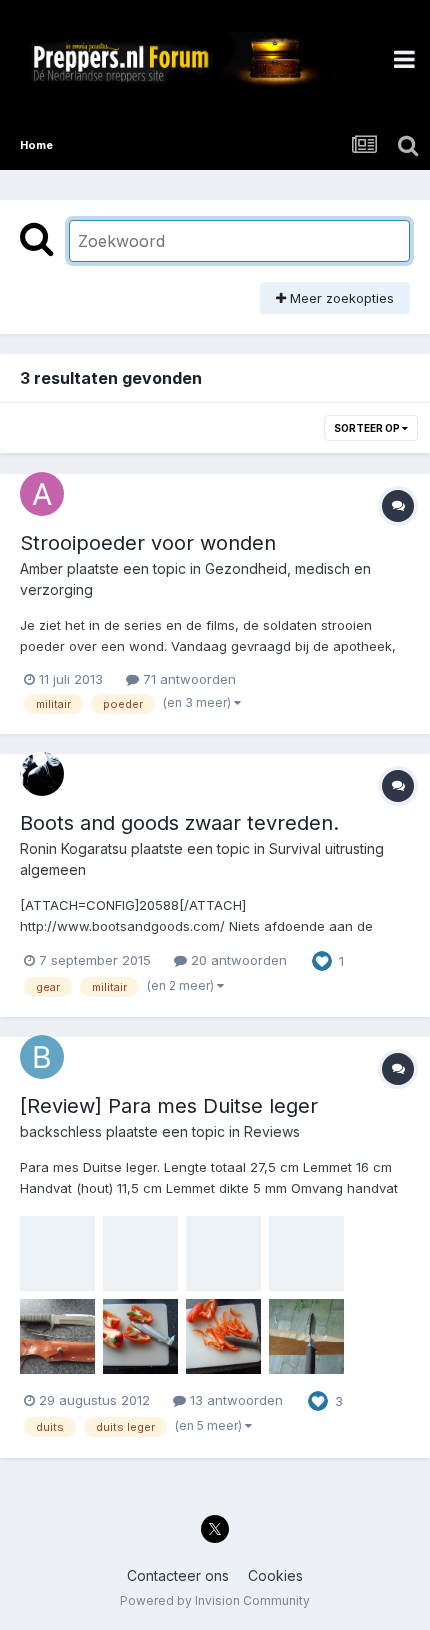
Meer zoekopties (340, 298)
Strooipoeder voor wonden (148, 543)
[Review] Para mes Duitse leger (169, 1106)
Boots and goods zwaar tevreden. (179, 823)
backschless (61, 1131)
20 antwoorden (237, 960)
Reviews (272, 1131)
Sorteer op (368, 428)
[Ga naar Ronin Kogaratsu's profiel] (42, 774)
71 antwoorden (187, 679)
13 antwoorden (234, 1400)
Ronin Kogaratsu (73, 848)
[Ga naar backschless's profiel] (42, 1057)
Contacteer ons (178, 1575)
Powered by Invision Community (215, 1600)
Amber (41, 568)
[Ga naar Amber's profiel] (42, 494)
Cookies (275, 1575)
